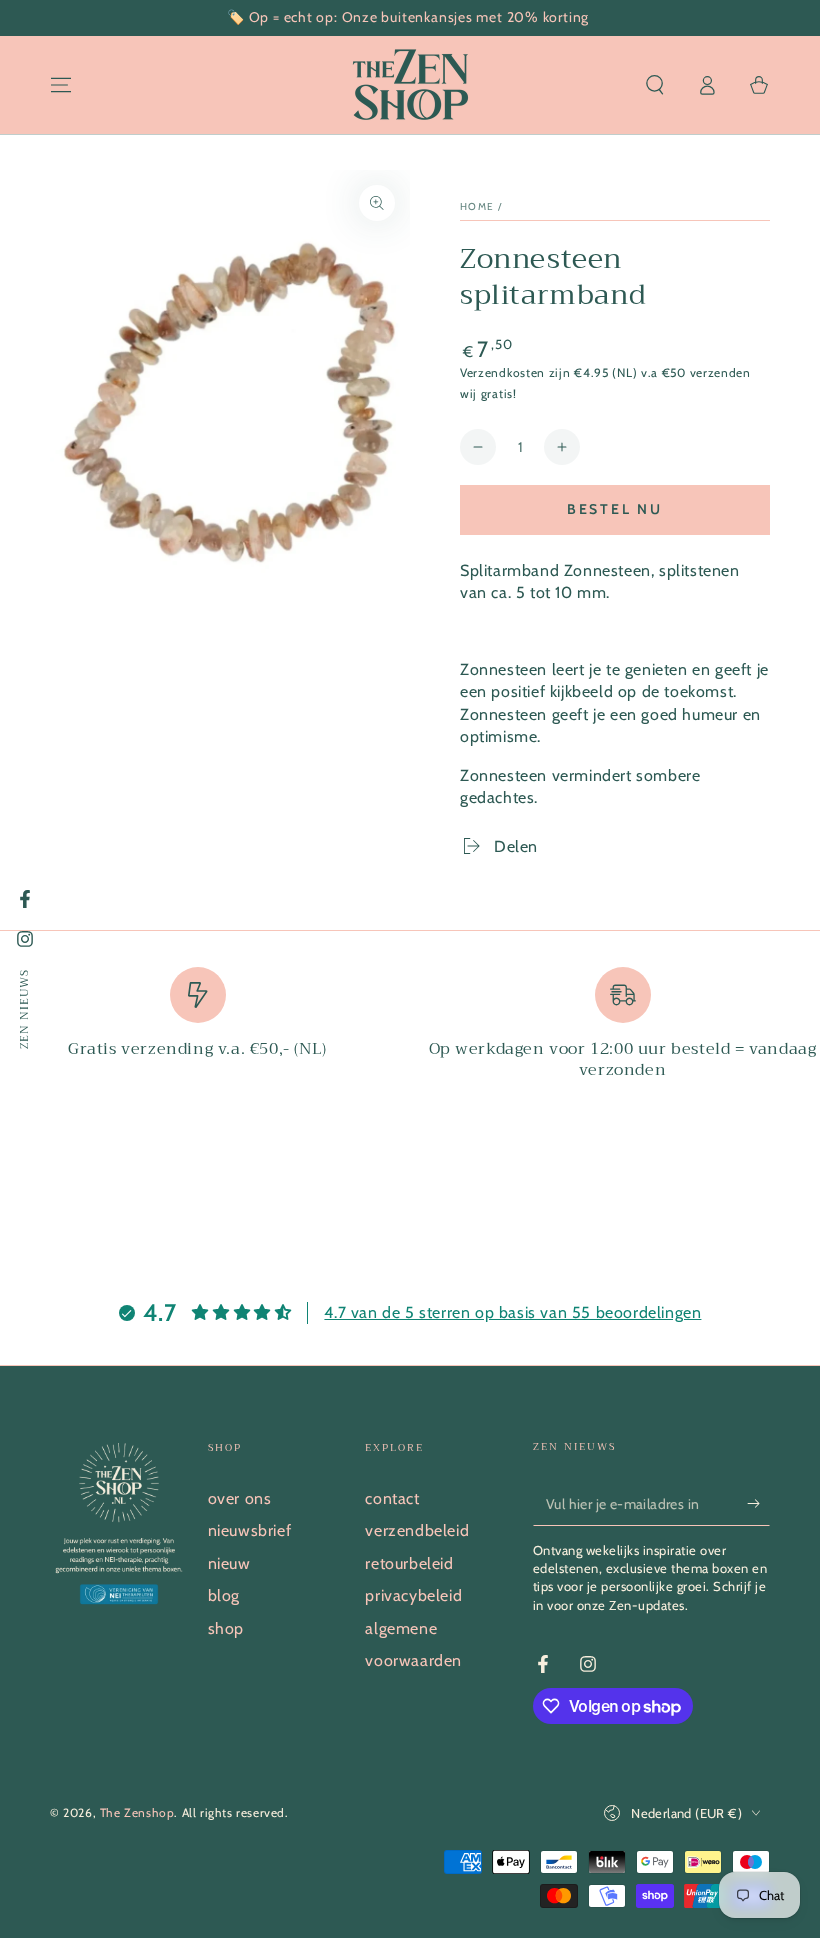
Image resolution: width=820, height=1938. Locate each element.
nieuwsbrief (250, 1530)
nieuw (229, 1563)
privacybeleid (413, 1595)
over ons (240, 1498)
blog (224, 1595)
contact (392, 1498)
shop (226, 1628)
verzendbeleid (417, 1530)
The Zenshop (137, 1812)
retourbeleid (409, 1563)
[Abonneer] (758, 1503)
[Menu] (61, 85)
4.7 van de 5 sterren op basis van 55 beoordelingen (512, 1312)
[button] (655, 85)
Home (477, 206)
